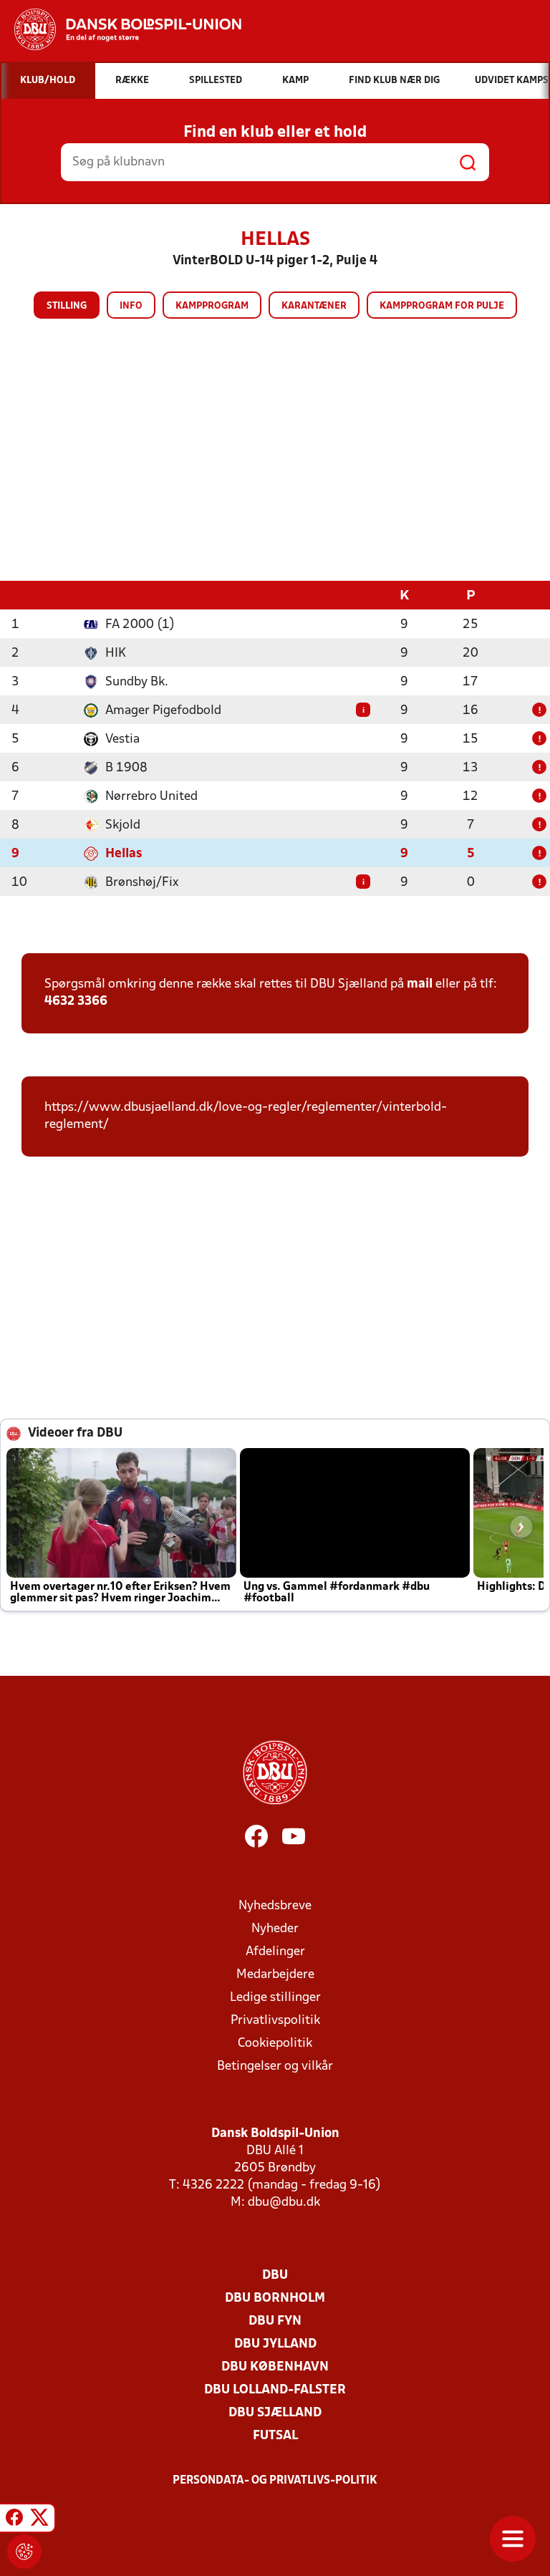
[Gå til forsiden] (121, 29)
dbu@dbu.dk (284, 2203)
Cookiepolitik (275, 2044)
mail (420, 984)
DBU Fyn (275, 2321)
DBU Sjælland (275, 2413)
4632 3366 (76, 1002)
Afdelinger (275, 1952)
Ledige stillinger (275, 1998)
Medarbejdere (275, 1975)
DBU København (275, 2367)
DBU (275, 2276)
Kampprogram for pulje (442, 306)
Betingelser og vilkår (275, 2066)
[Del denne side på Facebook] (14, 2520)
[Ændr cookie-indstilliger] (24, 2552)
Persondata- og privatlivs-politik (275, 2481)
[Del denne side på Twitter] (39, 2520)
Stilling (67, 306)
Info (131, 306)
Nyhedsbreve (275, 1906)
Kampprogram (212, 306)
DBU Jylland (275, 2344)
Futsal (275, 2436)
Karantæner (314, 306)
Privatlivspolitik (275, 2021)
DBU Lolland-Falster (275, 2390)
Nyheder (275, 1929)
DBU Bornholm (275, 2298)
